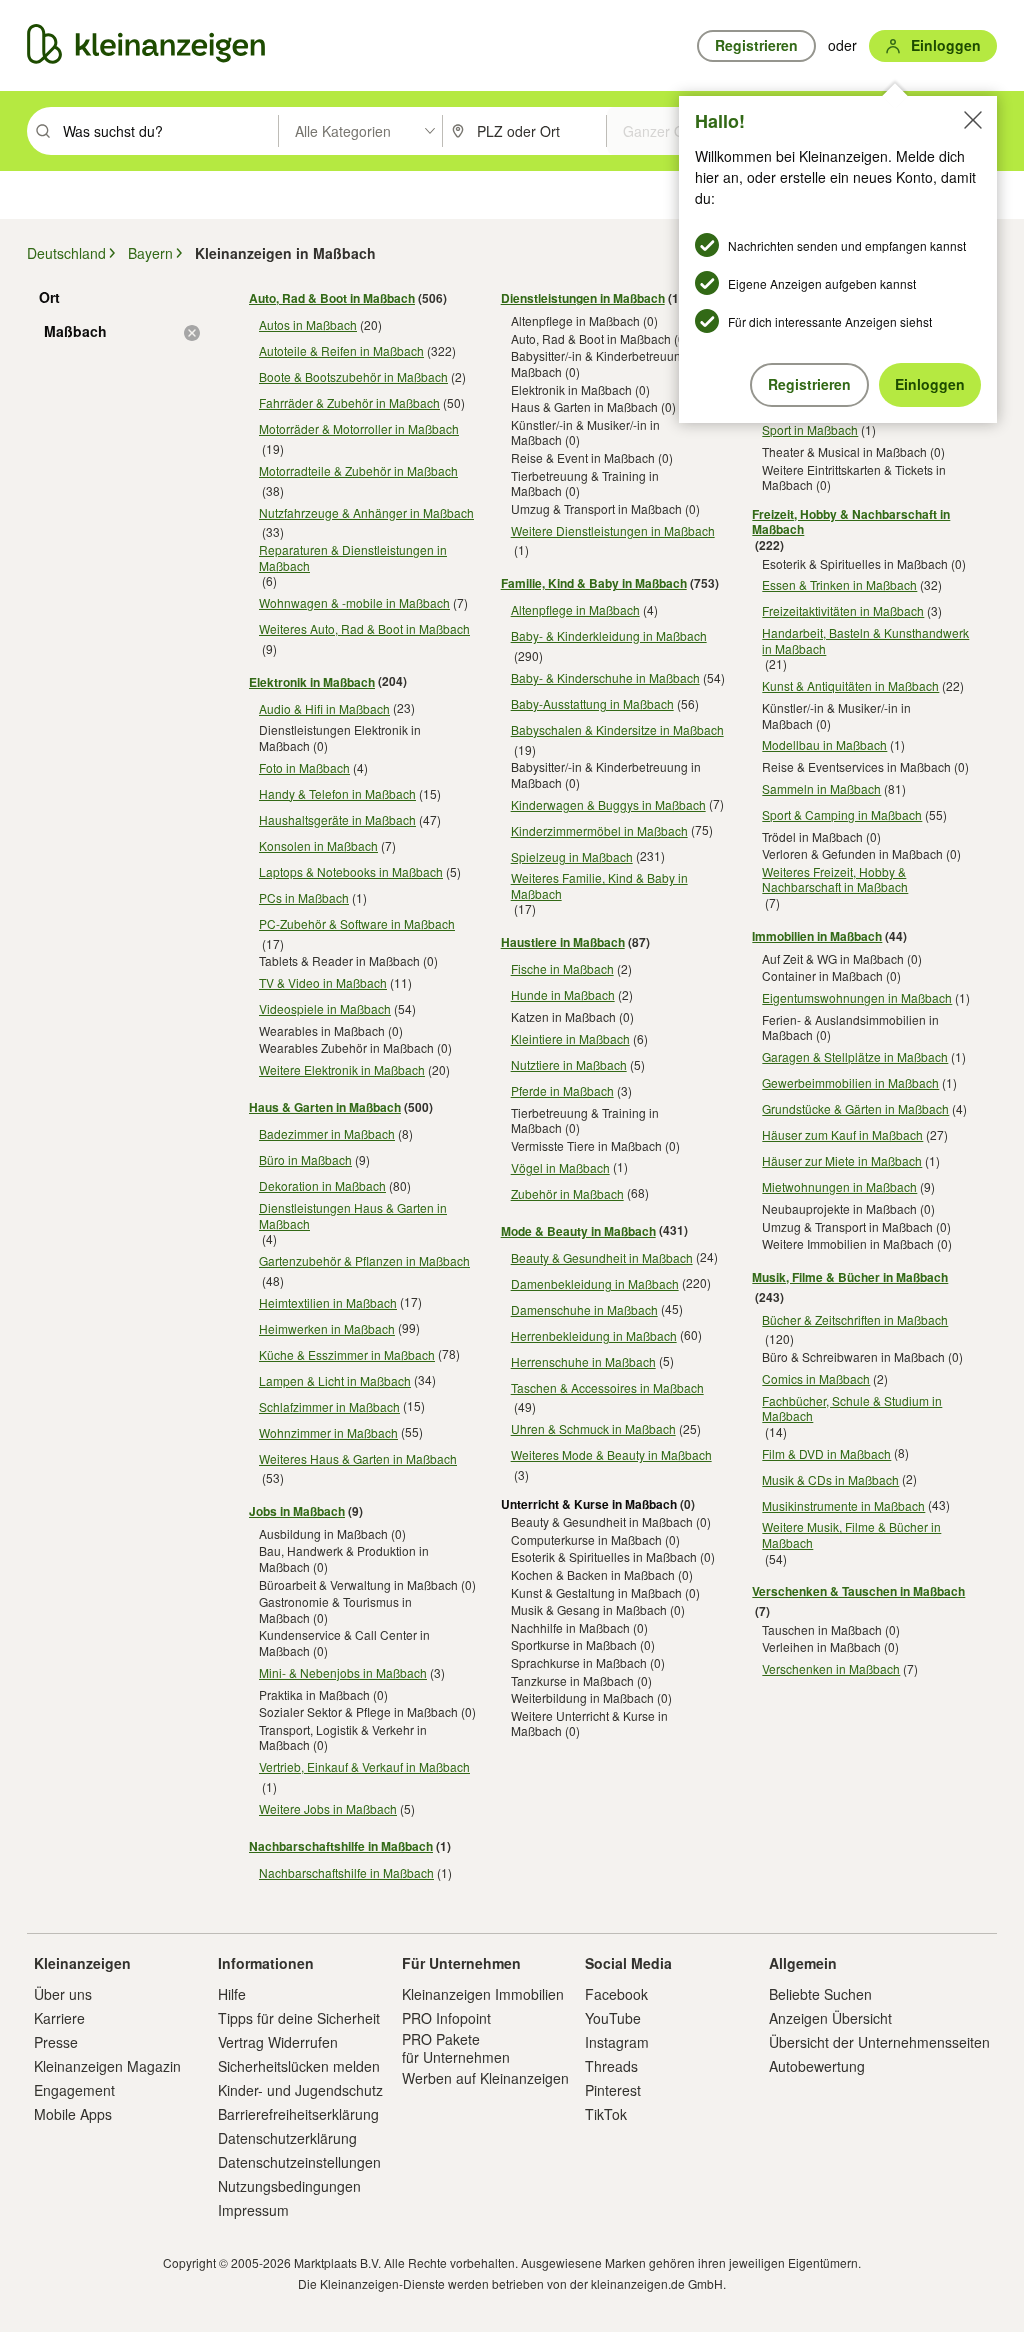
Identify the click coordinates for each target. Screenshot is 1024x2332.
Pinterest (613, 2090)
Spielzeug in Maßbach (572, 856)
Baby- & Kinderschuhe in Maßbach (605, 677)
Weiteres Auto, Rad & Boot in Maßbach (364, 628)
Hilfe (232, 1994)
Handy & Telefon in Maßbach (337, 793)
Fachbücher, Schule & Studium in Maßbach (852, 1408)
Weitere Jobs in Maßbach (328, 1808)
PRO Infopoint (446, 2018)
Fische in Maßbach (562, 968)
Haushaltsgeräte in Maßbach (337, 819)
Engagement (74, 2090)
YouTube (613, 2018)
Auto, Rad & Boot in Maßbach (332, 298)
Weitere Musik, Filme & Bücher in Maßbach (851, 1534)
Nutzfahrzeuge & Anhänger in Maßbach (366, 512)
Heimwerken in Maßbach (327, 1328)
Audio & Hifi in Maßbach (324, 708)
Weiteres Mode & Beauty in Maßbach (611, 1454)
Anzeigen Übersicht (830, 2018)
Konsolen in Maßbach (318, 845)
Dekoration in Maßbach (322, 1185)
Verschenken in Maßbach (831, 1668)
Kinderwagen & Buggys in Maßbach (608, 804)
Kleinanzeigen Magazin (107, 2066)
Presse (56, 2042)
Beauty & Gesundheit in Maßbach (602, 1257)
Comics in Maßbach (816, 1378)
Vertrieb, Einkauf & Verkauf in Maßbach (364, 1766)
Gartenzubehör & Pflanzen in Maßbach (364, 1260)
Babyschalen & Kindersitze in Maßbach (617, 729)
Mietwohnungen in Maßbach (839, 1186)
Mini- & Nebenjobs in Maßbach (343, 1672)
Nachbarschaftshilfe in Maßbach (341, 1846)
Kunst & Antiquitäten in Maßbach (850, 685)
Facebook (616, 1994)
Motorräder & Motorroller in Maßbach (359, 428)
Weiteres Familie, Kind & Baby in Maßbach (599, 885)
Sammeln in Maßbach (821, 788)
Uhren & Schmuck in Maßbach (593, 1428)
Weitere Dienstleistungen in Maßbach (613, 530)
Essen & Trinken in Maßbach (839, 584)
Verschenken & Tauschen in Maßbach (858, 1591)
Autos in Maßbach (308, 324)
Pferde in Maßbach (562, 1090)
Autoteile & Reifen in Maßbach (341, 350)
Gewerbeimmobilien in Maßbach (850, 1082)
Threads (611, 2066)
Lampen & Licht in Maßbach (335, 1380)
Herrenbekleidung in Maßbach (594, 1335)
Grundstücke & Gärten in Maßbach (855, 1108)
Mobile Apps (73, 2114)
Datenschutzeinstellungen (299, 2162)
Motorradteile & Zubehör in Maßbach (358, 470)
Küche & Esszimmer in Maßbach (347, 1354)
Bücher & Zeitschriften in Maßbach (855, 1319)
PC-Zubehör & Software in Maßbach (357, 923)
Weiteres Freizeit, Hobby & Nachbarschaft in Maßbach (835, 879)
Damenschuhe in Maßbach (584, 1309)
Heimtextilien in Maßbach (328, 1302)
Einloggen (930, 384)
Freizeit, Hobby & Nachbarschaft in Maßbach (851, 522)
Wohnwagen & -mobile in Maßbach (354, 602)
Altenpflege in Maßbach (575, 609)
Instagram (617, 2042)
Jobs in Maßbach (297, 1511)
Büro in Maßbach (305, 1159)
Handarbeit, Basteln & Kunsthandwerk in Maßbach (865, 640)
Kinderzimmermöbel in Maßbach (599, 830)
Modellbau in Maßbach (824, 744)
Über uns (63, 1994)
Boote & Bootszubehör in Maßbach (353, 376)
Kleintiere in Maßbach (570, 1038)
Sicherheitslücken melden (299, 2066)
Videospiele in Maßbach (325, 1008)
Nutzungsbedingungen (289, 2186)
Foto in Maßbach (304, 767)
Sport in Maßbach (810, 429)
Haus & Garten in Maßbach (325, 1107)
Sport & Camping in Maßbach (842, 814)
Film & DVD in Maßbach (826, 1453)
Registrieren (809, 384)
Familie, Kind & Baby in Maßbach (594, 583)
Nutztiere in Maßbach (569, 1064)
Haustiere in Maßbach (563, 942)
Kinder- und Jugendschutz (300, 2090)
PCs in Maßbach (304, 897)
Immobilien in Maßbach (817, 936)
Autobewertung (817, 2066)
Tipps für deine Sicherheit (299, 2018)
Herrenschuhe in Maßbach (583, 1361)
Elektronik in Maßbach (312, 682)
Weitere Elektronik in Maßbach (342, 1069)
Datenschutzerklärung (287, 2138)
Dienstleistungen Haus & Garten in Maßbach (353, 1215)
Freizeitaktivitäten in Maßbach (843, 610)
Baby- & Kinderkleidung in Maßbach (609, 635)
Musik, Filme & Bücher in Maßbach (850, 1277)
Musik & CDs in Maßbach (830, 1479)
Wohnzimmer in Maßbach (328, 1432)
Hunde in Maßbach (563, 994)
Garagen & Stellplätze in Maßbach (855, 1056)
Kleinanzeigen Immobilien (483, 1994)
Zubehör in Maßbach (567, 1193)
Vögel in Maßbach (560, 1167)
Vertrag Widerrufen (278, 2042)
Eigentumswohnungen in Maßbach (857, 997)
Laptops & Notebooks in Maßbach (351, 871)
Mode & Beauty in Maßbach (578, 1231)
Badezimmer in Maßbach (327, 1133)
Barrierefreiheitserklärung (298, 2114)
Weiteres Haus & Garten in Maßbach (358, 1458)
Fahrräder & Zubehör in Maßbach (349, 402)
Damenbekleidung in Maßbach (595, 1283)
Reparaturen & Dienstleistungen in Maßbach (353, 557)
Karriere (59, 2018)
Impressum (253, 2210)
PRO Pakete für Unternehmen (456, 2048)
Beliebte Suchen (820, 1994)
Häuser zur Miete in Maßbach (842, 1160)
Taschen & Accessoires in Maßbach (607, 1387)
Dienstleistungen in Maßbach (583, 298)
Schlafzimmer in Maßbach (329, 1406)
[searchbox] (168, 131)
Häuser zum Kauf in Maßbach (842, 1134)
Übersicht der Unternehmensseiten (879, 2042)
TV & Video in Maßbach (323, 982)
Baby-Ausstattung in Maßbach (592, 703)
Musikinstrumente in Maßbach (843, 1505)
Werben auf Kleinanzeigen (485, 2078)
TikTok (606, 2114)
